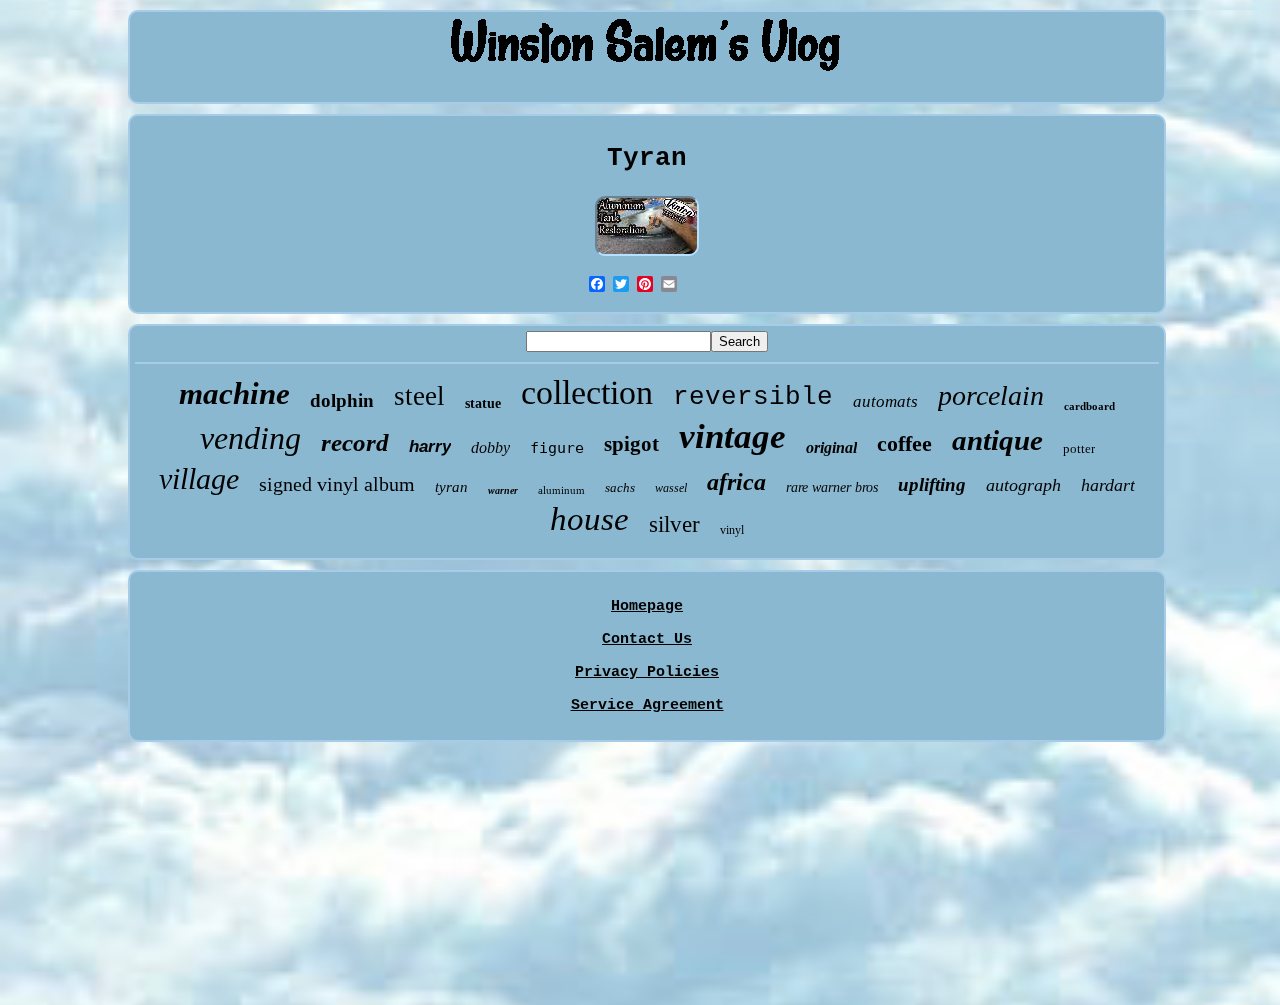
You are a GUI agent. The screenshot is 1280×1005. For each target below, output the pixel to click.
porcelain (991, 395)
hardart (1108, 485)
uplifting (932, 484)
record (355, 442)
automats (885, 401)
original (831, 447)
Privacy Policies (647, 672)
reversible (753, 397)
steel (419, 396)
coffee (904, 443)
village (199, 478)
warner (503, 490)
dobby (490, 447)
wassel (671, 488)
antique (997, 440)
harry (430, 446)
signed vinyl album (337, 484)
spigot (631, 444)
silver (674, 524)
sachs (620, 487)
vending (250, 438)
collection (587, 392)
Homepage (647, 606)
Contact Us (647, 639)
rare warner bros (832, 487)
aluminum (561, 490)
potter (1079, 448)
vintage (732, 436)
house (589, 519)
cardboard (1089, 406)
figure (557, 448)
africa (736, 482)
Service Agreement (647, 705)
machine (234, 393)
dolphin (342, 400)
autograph (1023, 485)
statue (483, 403)
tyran (451, 487)
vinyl (732, 530)
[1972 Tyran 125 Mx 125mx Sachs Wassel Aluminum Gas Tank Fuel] (647, 257)
